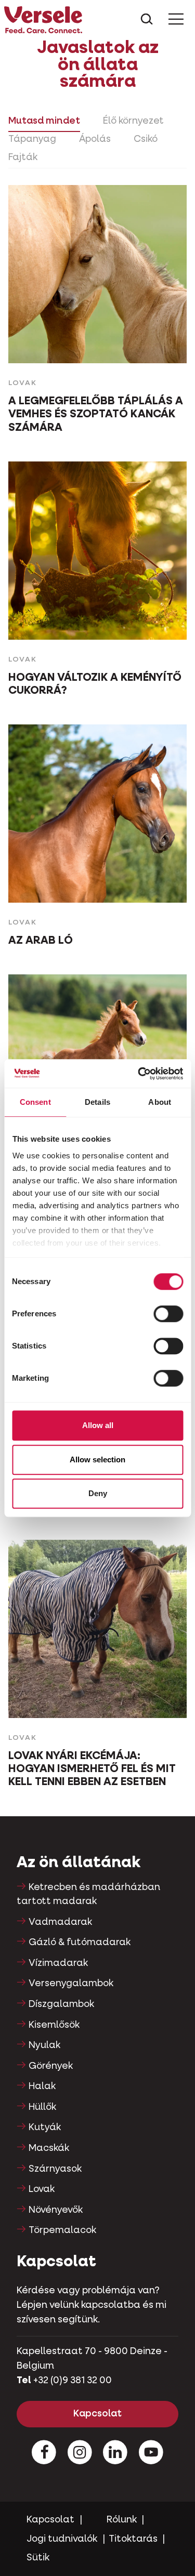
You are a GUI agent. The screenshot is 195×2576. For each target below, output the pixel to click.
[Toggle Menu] (176, 19)
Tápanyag (32, 139)
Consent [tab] (35, 1102)
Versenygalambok (71, 1984)
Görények (51, 2066)
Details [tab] (97, 1102)
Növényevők (56, 2210)
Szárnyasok (55, 2169)
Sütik (38, 2558)
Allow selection (97, 1459)
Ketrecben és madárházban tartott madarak (88, 1894)
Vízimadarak (58, 1963)
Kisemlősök (54, 2025)
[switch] (168, 1314)
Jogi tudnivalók (62, 2539)
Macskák (49, 2148)
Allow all (98, 1425)
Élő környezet (133, 121)
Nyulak (44, 2045)
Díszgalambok (61, 2004)
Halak (42, 2086)
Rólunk (122, 2520)
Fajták (23, 157)
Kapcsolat (97, 2414)
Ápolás (95, 139)
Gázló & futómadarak (80, 1943)
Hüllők (42, 2107)
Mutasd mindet (44, 121)
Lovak (42, 2189)
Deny (98, 1493)
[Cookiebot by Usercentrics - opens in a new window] (139, 1074)
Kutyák (45, 2128)
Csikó (146, 139)
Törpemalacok (62, 2230)
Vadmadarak (60, 1922)
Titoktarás (133, 2539)
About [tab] (160, 1102)
